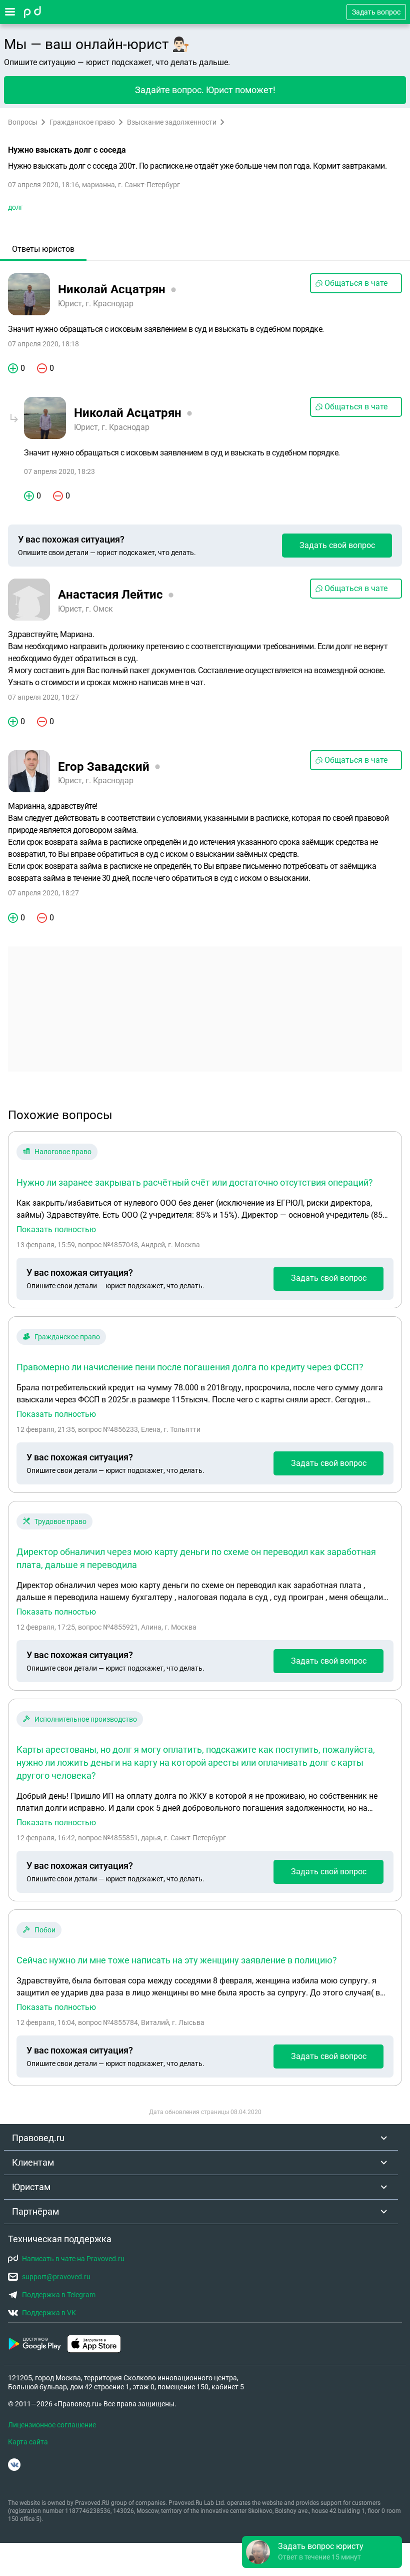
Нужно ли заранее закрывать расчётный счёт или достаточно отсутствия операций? (195, 1182)
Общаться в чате (356, 283)
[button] (322, 2552)
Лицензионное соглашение (52, 2425)
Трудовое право (60, 1521)
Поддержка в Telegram (59, 2295)
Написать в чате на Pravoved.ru (73, 2259)
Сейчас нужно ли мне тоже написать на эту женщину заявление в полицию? (177, 1960)
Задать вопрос (376, 12)
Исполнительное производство (86, 1719)
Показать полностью (56, 1230)
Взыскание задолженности (172, 122)
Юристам (31, 2187)
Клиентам (33, 2162)
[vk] (14, 2465)
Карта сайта (28, 2442)
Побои (45, 1930)
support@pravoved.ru (56, 2277)
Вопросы (23, 122)
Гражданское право (82, 122)
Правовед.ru (38, 2138)
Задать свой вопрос (337, 545)
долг (15, 207)
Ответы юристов (43, 249)
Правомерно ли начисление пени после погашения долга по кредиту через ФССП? (190, 1367)
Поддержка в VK (49, 2313)
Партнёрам (35, 2211)
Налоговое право (63, 1152)
